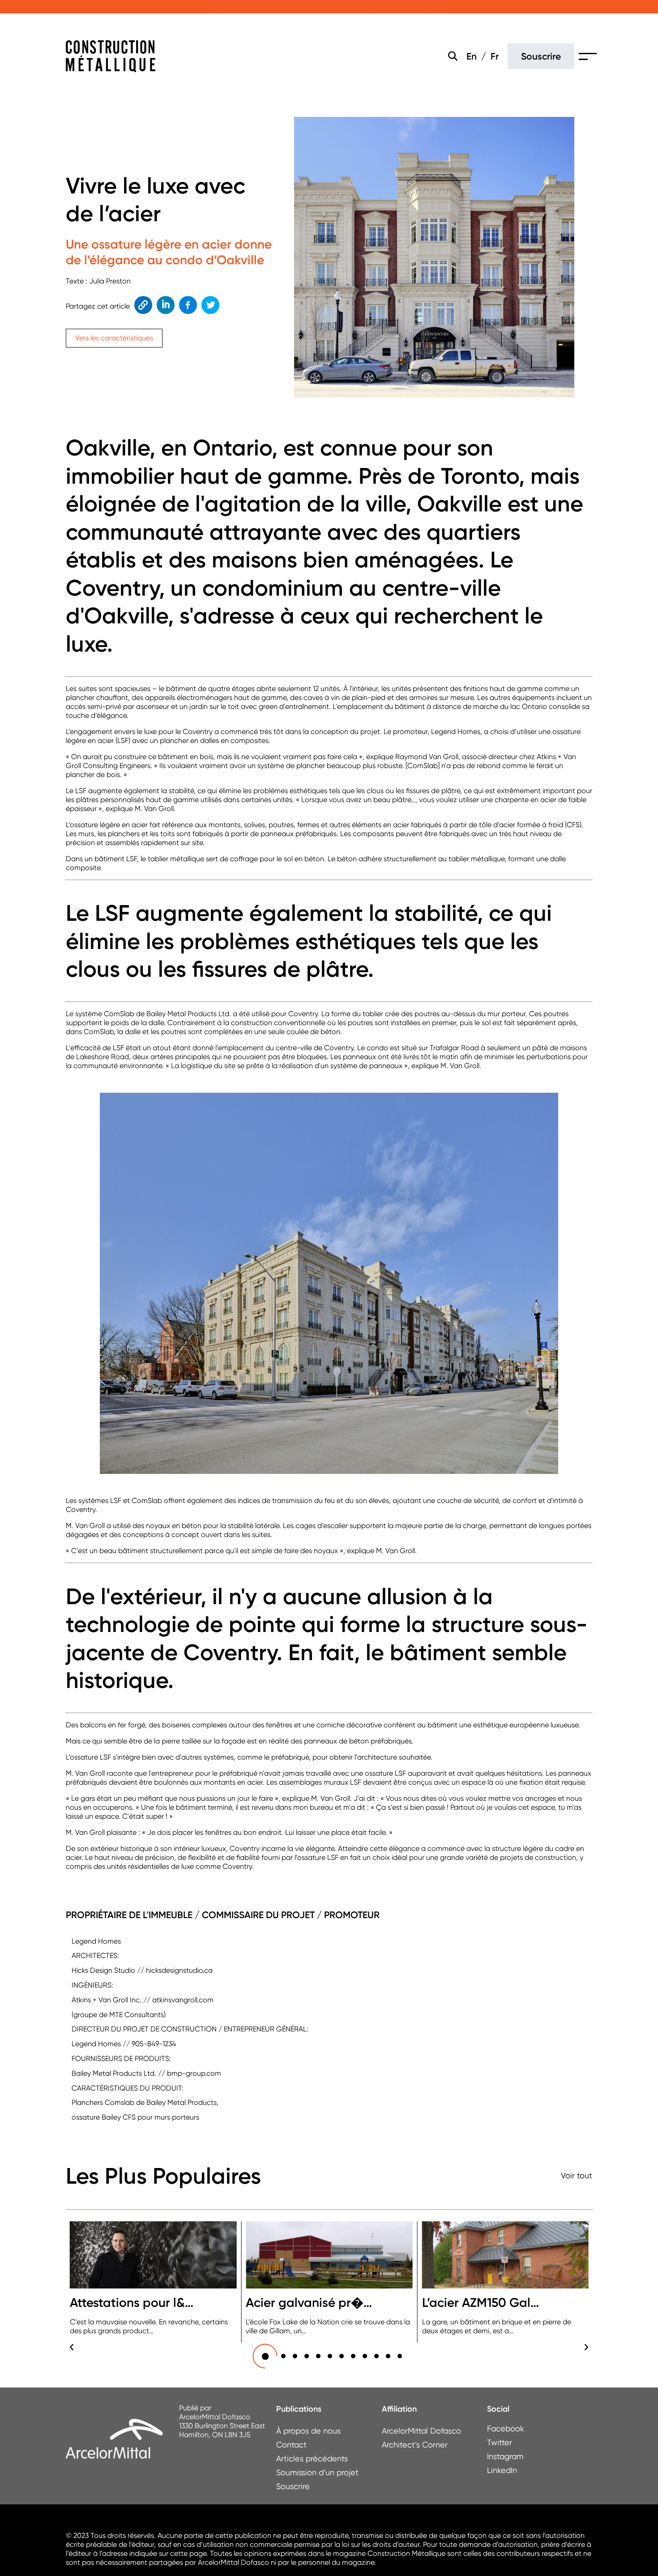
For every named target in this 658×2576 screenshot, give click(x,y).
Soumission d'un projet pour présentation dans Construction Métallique (329, 6)
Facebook (186, 305)
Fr (495, 56)
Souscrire (541, 56)
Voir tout (577, 2175)
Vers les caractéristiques (114, 338)
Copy (142, 305)
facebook (496, 2428)
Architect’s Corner (415, 2445)
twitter (496, 2442)
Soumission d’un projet (317, 2472)
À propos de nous (308, 2431)
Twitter (210, 305)
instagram (496, 2456)
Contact (291, 2445)
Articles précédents (312, 2458)
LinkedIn (165, 305)
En (472, 56)
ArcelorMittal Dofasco (421, 2431)
